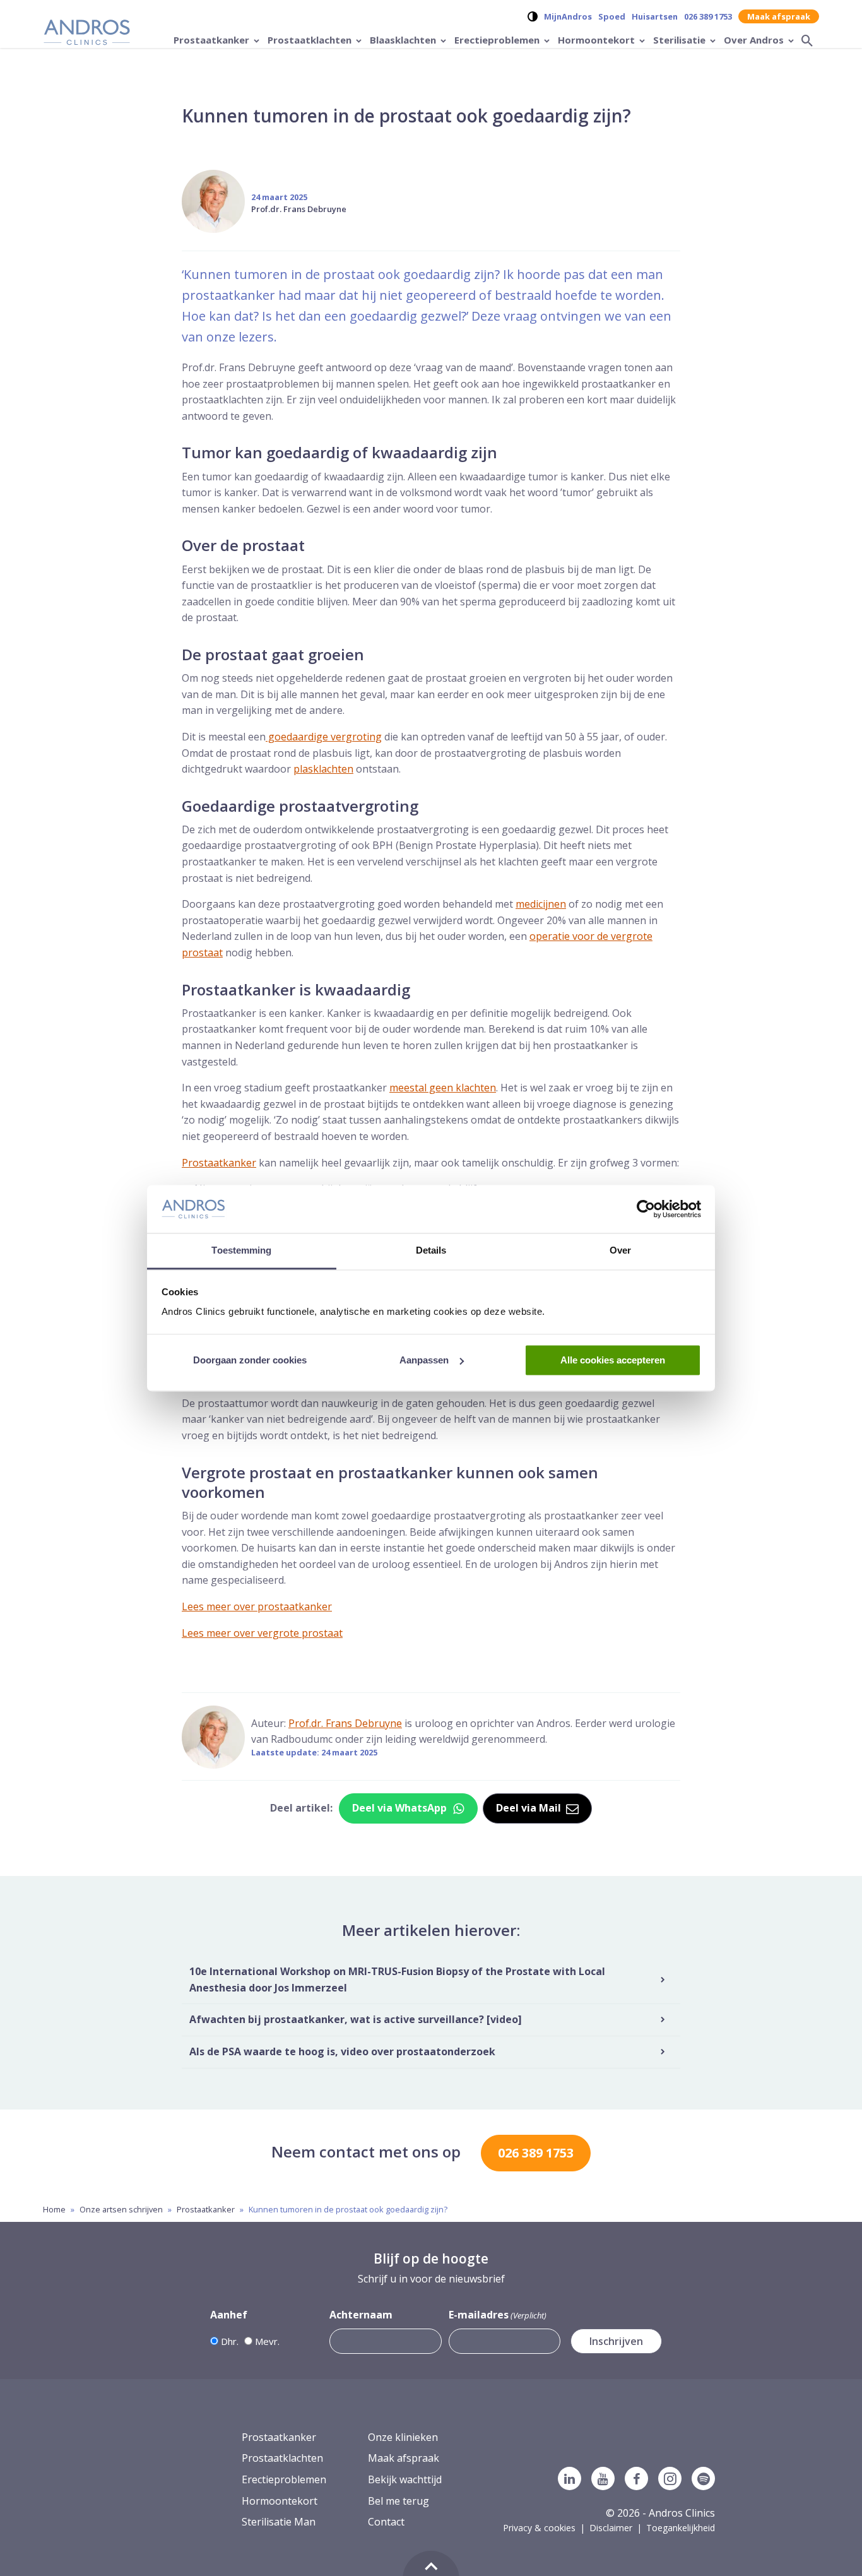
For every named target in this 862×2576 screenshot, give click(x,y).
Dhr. (230, 2341)
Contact (386, 2522)
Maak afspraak (779, 16)
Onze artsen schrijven (121, 2209)
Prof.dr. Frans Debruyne (299, 209)
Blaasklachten (404, 40)
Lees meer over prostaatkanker (257, 1606)
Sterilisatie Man (279, 2522)
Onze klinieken (403, 2437)
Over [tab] (620, 1251)
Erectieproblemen (498, 40)
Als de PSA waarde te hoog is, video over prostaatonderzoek (342, 2051)
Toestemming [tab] (241, 1251)
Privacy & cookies (539, 2528)
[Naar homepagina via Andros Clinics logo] (87, 34)
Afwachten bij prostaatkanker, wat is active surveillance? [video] (356, 2020)
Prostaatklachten (311, 40)
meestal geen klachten (443, 1088)
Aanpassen (424, 1360)
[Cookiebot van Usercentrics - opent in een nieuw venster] (646, 1209)
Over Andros (755, 40)
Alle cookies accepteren (613, 1360)
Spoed (612, 16)
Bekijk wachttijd (405, 2479)
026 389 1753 (708, 16)
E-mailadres (498, 2315)
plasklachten (323, 769)
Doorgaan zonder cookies (250, 1360)
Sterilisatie (681, 40)
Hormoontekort (598, 40)
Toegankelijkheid (681, 2528)
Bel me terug (399, 2501)
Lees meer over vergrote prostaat (262, 1633)
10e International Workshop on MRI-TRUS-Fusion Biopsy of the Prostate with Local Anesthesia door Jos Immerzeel (397, 1980)
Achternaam (361, 2315)
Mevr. (267, 2341)
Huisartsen (655, 16)
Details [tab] (431, 1251)
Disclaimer (611, 2528)
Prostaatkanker (213, 40)
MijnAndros (568, 16)
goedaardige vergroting (324, 737)
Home (54, 2209)
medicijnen (541, 904)
